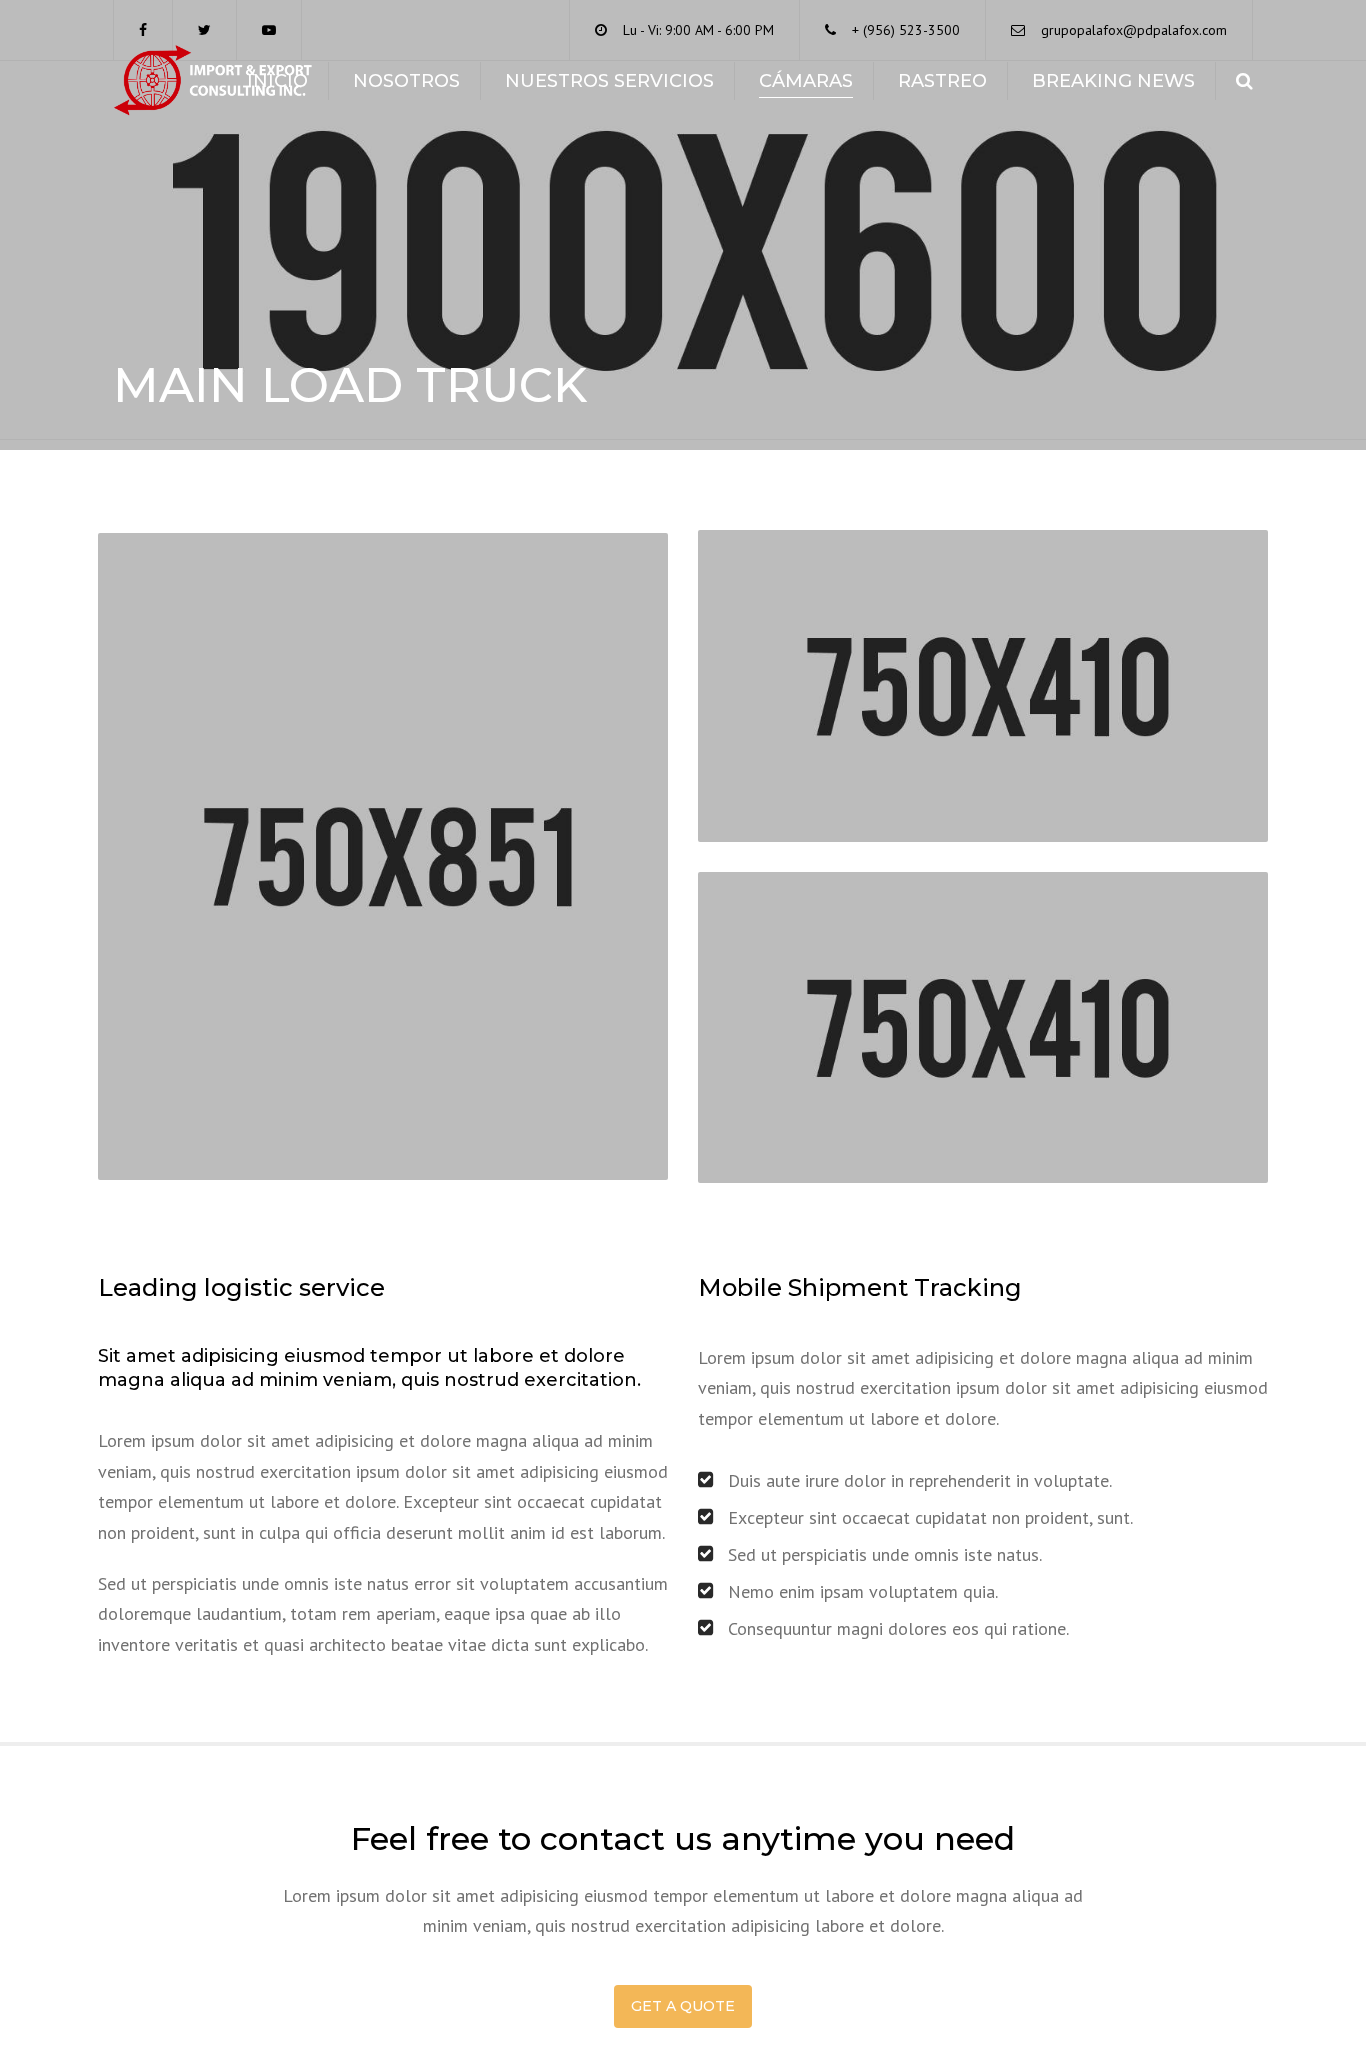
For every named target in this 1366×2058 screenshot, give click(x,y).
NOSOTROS (406, 81)
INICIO (277, 81)
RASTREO (942, 81)
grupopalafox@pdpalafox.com (1134, 30)
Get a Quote (683, 2006)
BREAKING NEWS (1113, 81)
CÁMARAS (806, 81)
